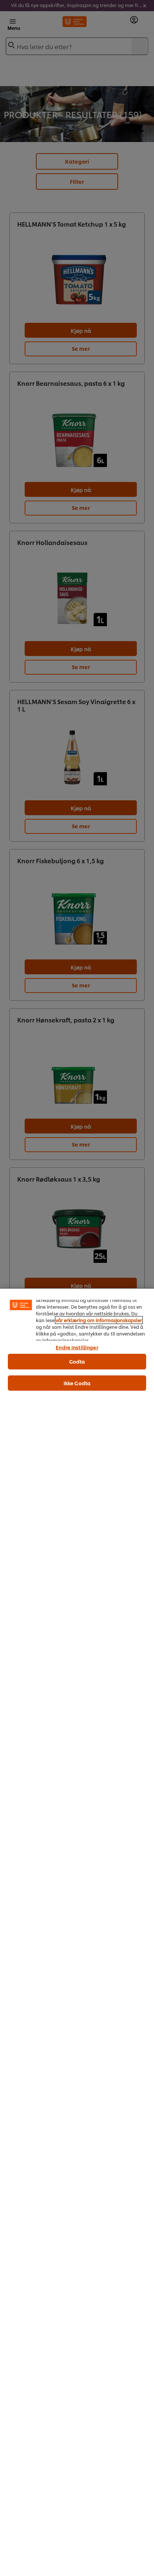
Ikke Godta (77, 1383)
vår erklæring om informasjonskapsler (99, 1320)
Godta (77, 1361)
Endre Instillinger (77, 1347)
